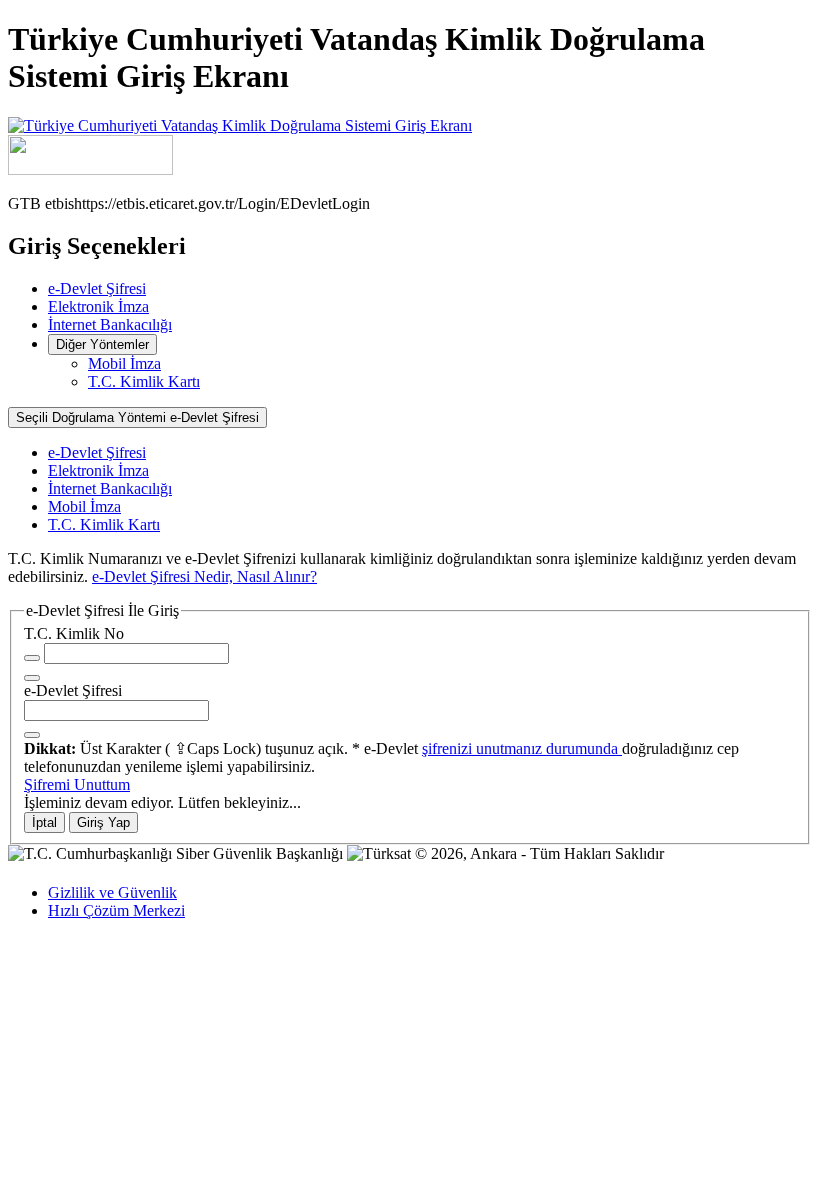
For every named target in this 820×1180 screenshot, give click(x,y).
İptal (44, 822)
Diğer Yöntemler (102, 344)
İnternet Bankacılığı (110, 324)
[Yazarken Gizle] (32, 658)
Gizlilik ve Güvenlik (112, 892)
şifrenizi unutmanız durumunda (522, 748)
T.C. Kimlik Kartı (144, 381)
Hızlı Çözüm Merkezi (116, 910)
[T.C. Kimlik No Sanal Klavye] (32, 678)
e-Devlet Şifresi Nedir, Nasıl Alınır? (204, 576)
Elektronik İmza (98, 306)
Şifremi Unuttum (77, 784)
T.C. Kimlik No (74, 633)
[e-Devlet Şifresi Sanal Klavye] (32, 735)
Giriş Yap (103, 822)
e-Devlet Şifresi (97, 288)
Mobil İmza (124, 363)
